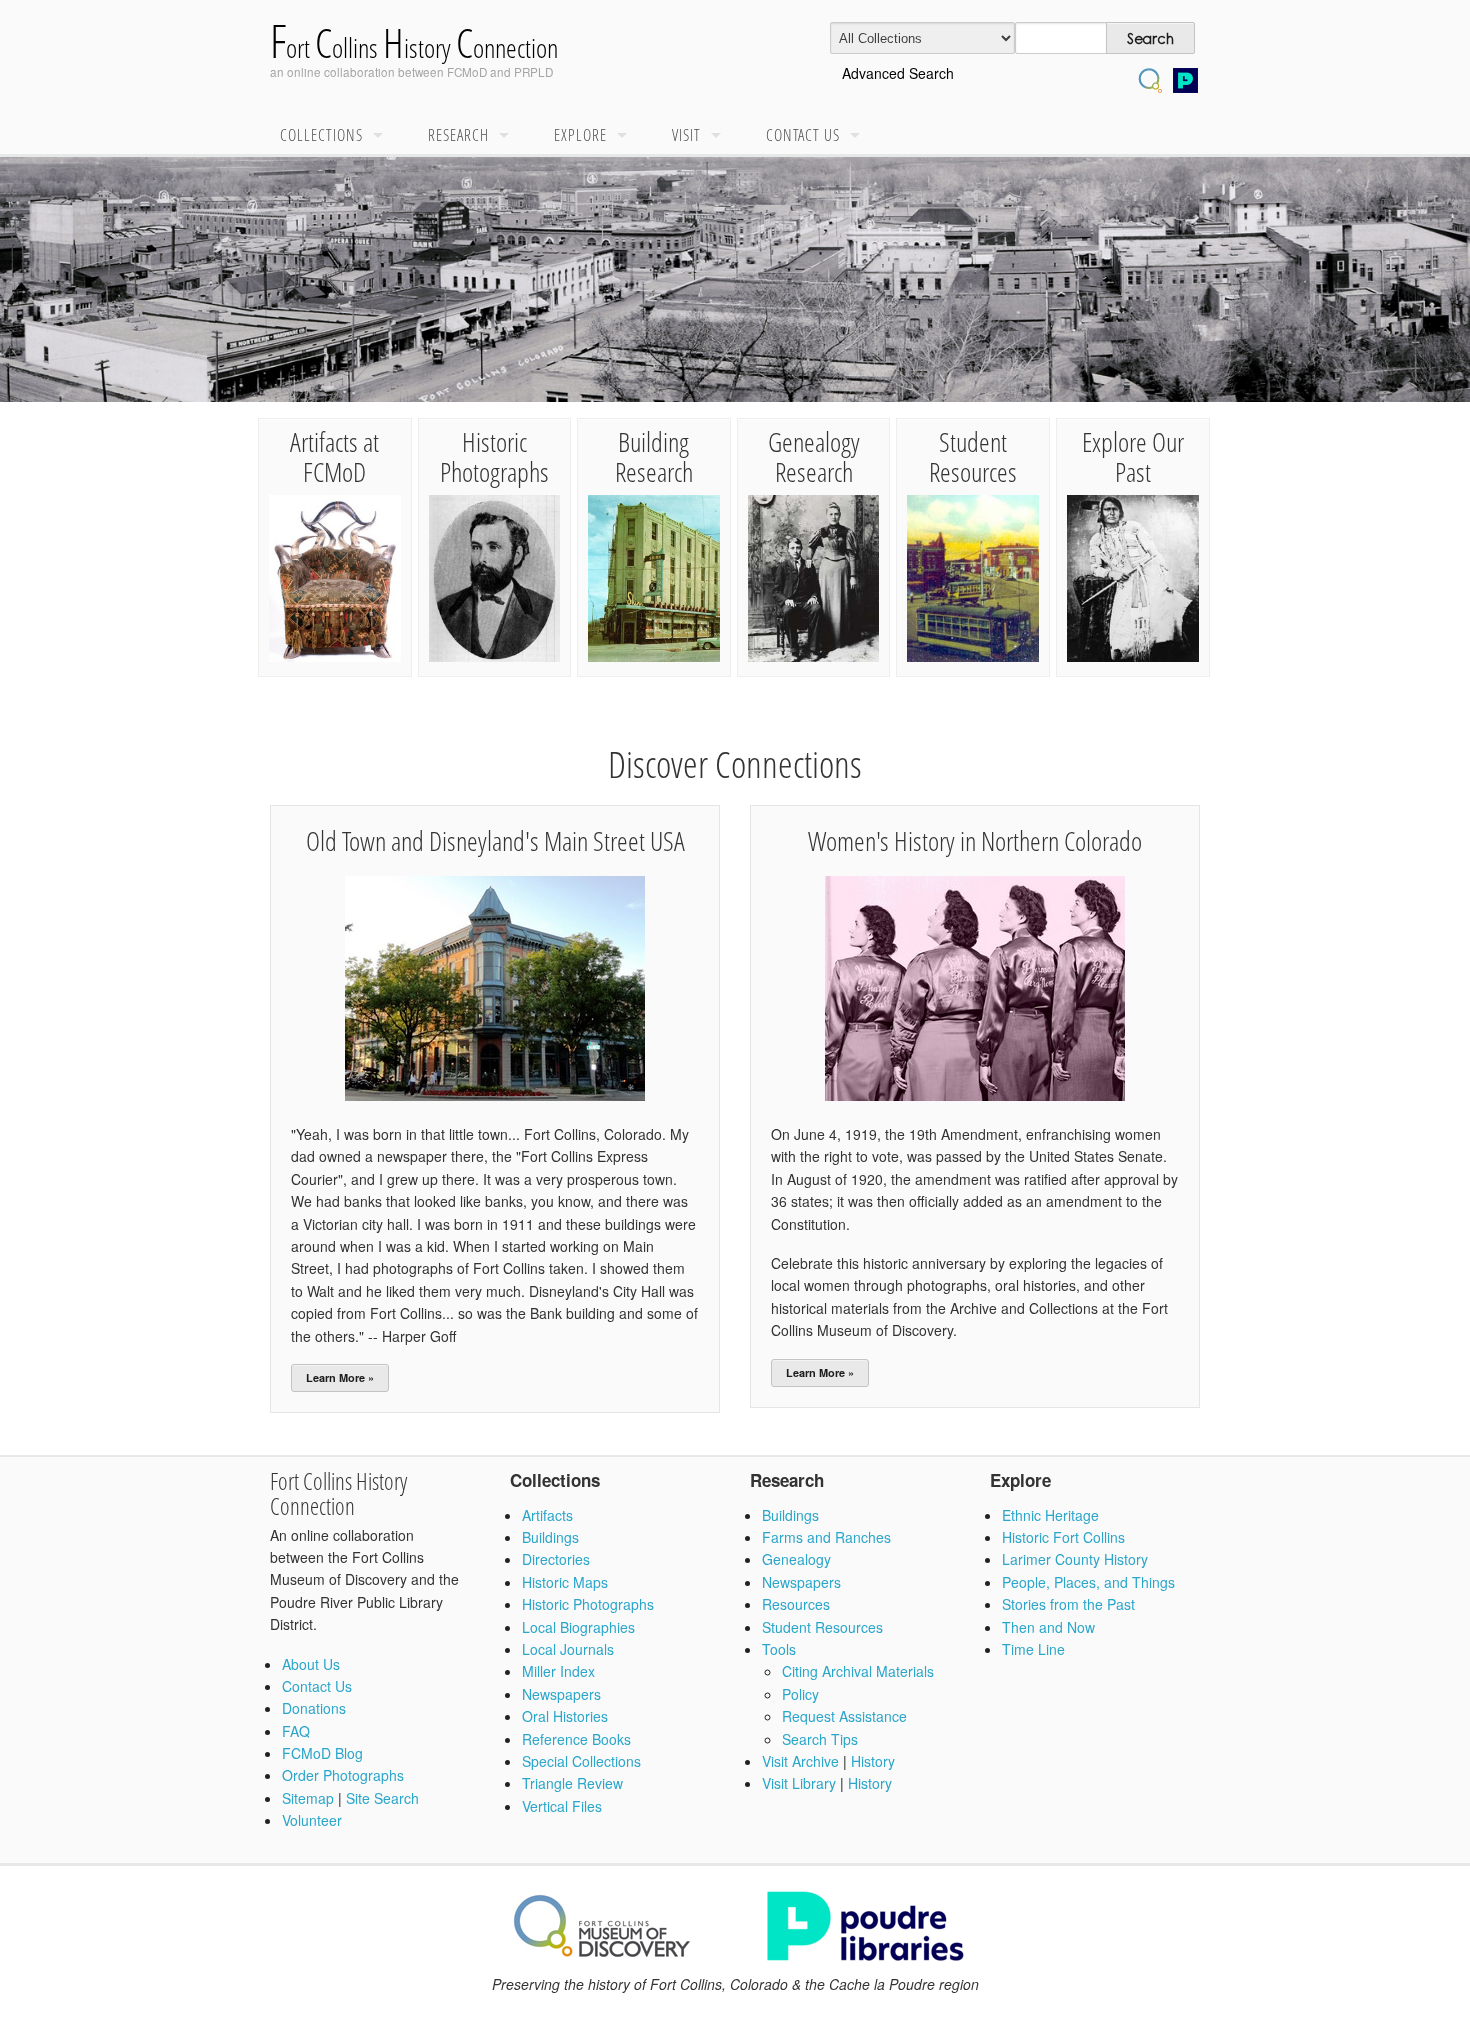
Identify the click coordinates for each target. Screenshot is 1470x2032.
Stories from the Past (1068, 1604)
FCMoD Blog (322, 1753)
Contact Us (803, 135)
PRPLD (533, 71)
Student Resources (822, 1627)
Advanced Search (898, 73)
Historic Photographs (588, 1604)
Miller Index (558, 1671)
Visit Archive (800, 1761)
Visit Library (799, 1783)
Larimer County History (1075, 1559)
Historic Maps (565, 1582)
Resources (796, 1604)
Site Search (382, 1798)
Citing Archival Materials (858, 1671)
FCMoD (467, 71)
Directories (556, 1559)
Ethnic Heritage (1050, 1515)
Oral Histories (565, 1716)
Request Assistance (844, 1716)
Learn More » (340, 1377)
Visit (686, 135)
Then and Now (1048, 1627)
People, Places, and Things (1088, 1582)
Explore (580, 135)
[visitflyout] (721, 136)
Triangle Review (572, 1783)
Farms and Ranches (826, 1537)
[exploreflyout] (627, 136)
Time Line (1033, 1649)
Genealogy (796, 1559)
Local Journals (568, 1649)
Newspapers (561, 1694)
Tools (779, 1649)
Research (458, 135)
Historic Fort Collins (1063, 1537)
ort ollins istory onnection (414, 47)
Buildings (550, 1537)
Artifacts (547, 1515)
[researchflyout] (509, 136)
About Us (311, 1664)
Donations (314, 1708)
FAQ (296, 1731)
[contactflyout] (860, 136)
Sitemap (308, 1798)
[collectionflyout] (383, 136)
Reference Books (576, 1739)
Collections (321, 135)
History (873, 1761)
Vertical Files (562, 1806)
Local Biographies (578, 1627)
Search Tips (820, 1739)
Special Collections (581, 1761)
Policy (800, 1694)
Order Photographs (343, 1775)
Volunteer (312, 1820)
